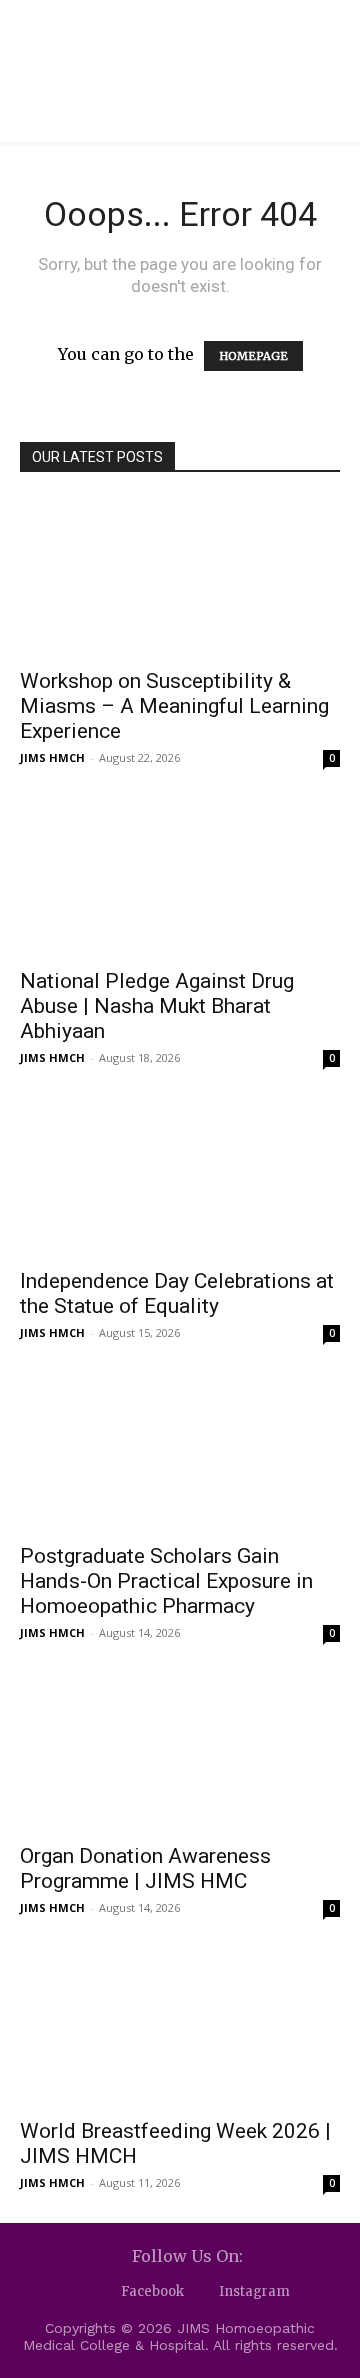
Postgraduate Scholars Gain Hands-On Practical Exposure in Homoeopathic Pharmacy (166, 1581)
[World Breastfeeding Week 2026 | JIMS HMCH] (180, 2027)
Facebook (152, 2291)
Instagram (254, 2291)
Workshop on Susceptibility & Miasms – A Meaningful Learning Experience (174, 706)
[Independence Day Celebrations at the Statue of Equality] (180, 1177)
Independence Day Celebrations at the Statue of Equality (177, 1293)
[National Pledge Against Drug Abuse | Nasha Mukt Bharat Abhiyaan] (180, 877)
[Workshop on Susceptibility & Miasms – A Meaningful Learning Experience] (180, 577)
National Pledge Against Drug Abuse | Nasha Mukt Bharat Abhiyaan (157, 1006)
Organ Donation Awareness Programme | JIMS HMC (145, 1868)
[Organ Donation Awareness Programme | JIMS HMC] (180, 1752)
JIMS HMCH (52, 757)
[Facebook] (103, 2292)
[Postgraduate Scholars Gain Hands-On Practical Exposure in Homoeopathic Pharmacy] (180, 1452)
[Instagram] (201, 2292)
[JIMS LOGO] (145, 46)
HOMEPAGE (253, 356)
